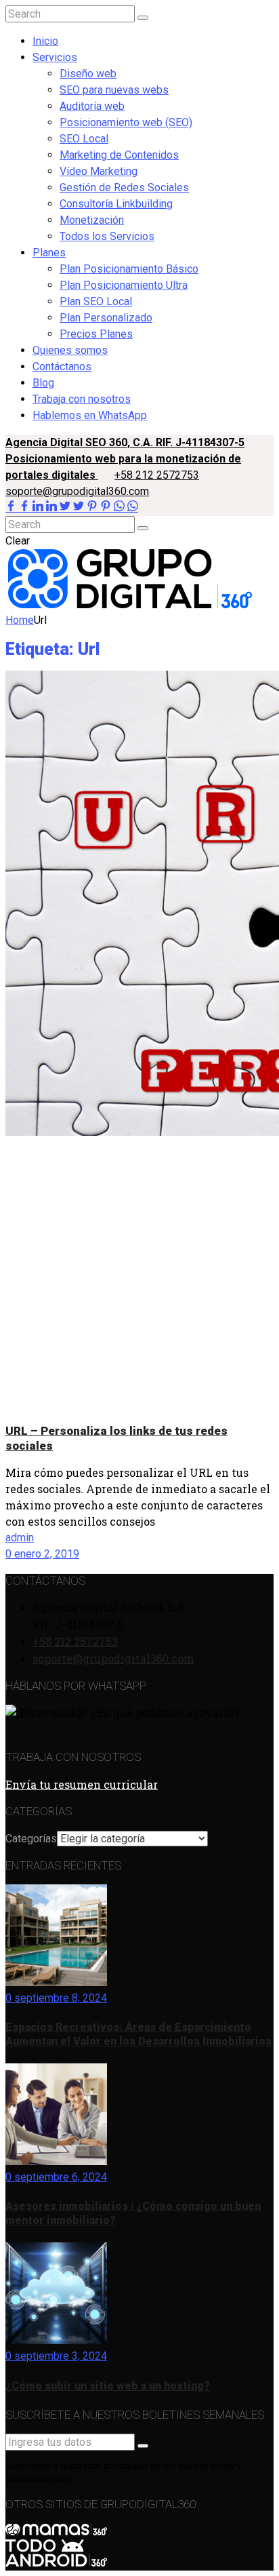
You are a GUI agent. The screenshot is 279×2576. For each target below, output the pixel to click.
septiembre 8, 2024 (59, 1998)
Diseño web (88, 74)
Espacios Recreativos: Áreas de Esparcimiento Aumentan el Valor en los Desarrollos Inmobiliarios (138, 2034)
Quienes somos (70, 350)
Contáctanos (62, 366)
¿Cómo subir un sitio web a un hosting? (108, 2386)
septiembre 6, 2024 (59, 2177)
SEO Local (84, 139)
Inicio (45, 41)
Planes (49, 253)
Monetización (92, 220)
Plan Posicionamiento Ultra (124, 285)
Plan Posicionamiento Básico (129, 269)
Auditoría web (92, 106)
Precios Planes (96, 334)
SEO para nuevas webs (114, 90)
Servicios (55, 57)
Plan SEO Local (96, 301)
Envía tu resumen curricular (82, 1784)
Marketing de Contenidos (119, 155)
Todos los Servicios (107, 236)
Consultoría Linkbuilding (116, 204)
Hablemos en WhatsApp (90, 415)
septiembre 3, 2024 (59, 2356)
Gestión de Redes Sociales (124, 187)
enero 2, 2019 (45, 1554)
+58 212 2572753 (157, 475)
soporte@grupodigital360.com (77, 491)
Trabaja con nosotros (82, 399)
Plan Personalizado (106, 318)
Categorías (31, 1839)
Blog (43, 383)
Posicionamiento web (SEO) (126, 122)
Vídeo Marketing (99, 171)
